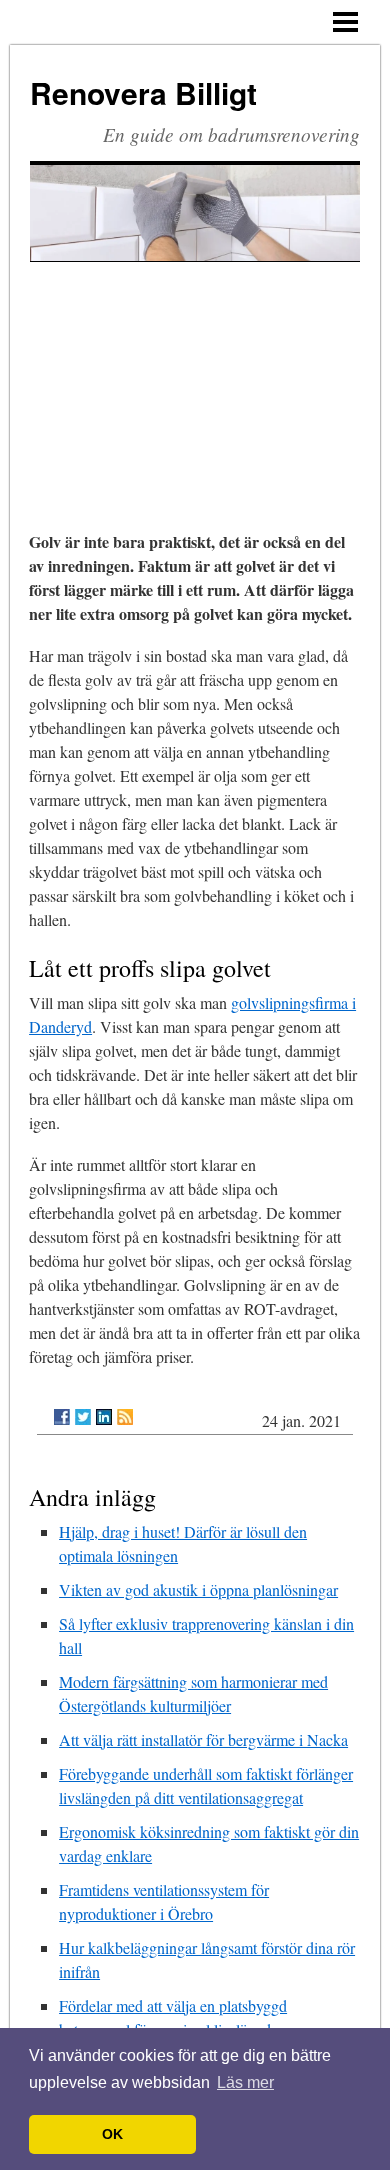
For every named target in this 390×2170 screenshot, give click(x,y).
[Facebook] (62, 1417)
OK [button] (112, 2134)
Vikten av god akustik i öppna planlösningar (198, 1589)
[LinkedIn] (104, 1417)
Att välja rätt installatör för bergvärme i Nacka (203, 1739)
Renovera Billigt (143, 92)
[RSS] (125, 1417)
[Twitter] (83, 1417)
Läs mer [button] (245, 2082)
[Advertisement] (195, 370)
